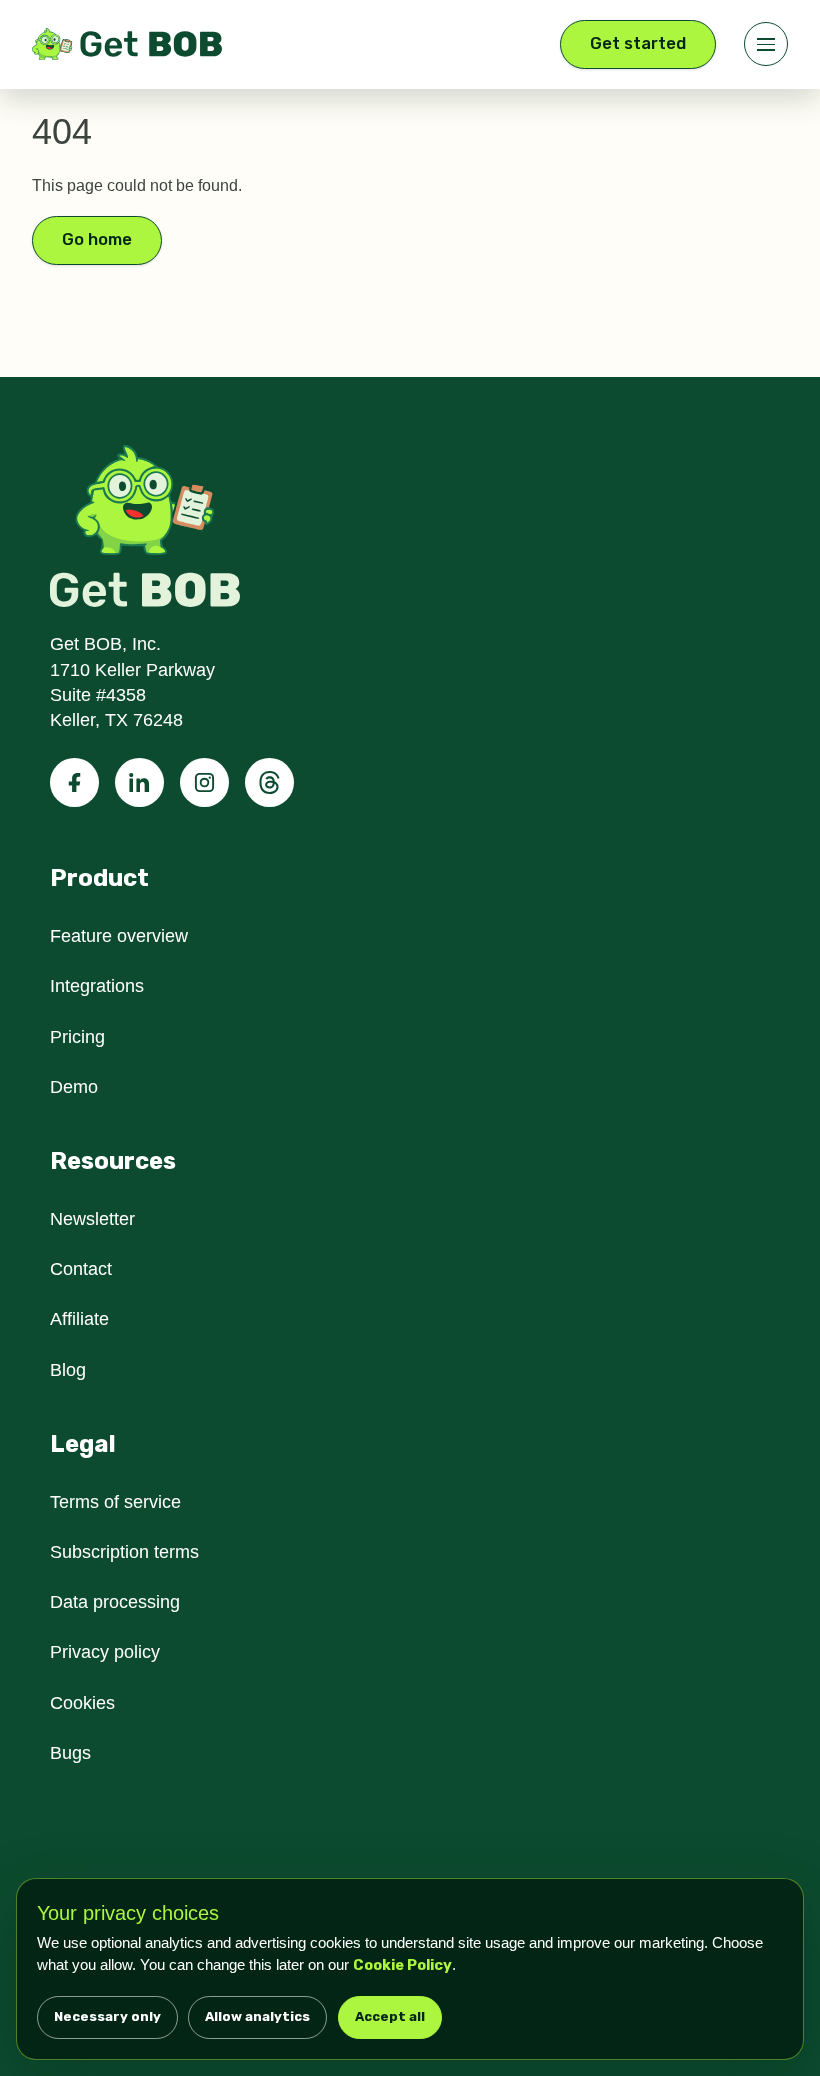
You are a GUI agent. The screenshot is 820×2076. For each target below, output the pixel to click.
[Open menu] (766, 44)
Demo (75, 1087)
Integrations (101, 986)
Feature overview (122, 936)
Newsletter (96, 1219)
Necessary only (107, 2016)
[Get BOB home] (127, 44)
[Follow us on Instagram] (204, 782)
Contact (84, 1269)
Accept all (390, 2016)
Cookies (83, 1703)
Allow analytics (257, 2016)
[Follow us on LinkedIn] (139, 782)
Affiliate (81, 1319)
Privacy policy (108, 1652)
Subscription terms (129, 1552)
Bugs (71, 1753)
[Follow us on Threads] (269, 782)
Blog (69, 1370)
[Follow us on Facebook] (74, 782)
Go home (97, 239)
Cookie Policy (466, 1965)
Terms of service (119, 1502)
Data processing (118, 1602)
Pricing (78, 1037)
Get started (638, 43)
